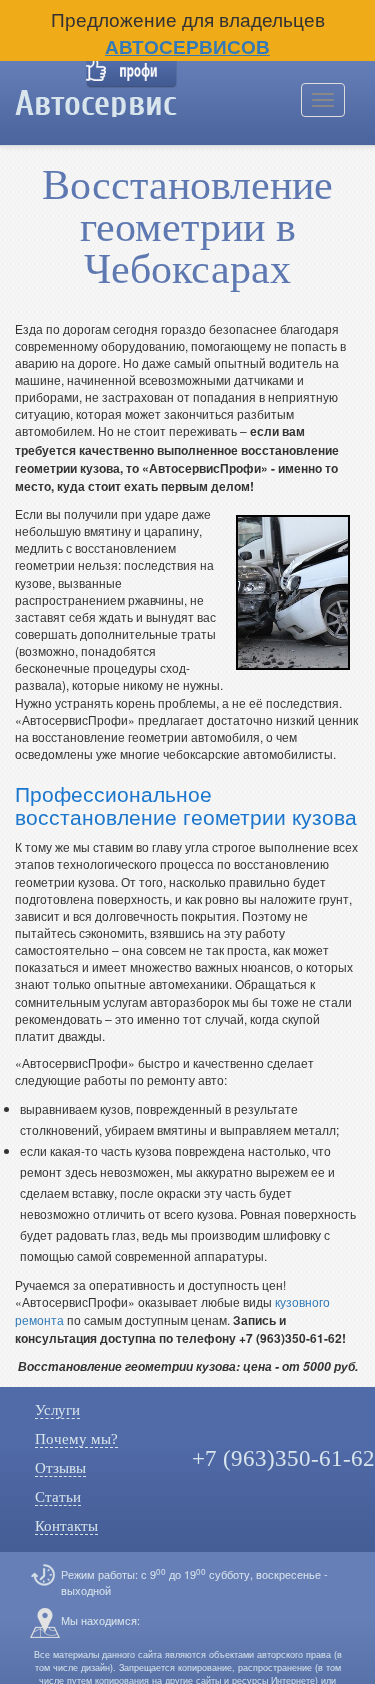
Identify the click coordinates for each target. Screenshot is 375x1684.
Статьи (58, 1497)
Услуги (57, 1410)
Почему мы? (76, 1439)
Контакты (66, 1526)
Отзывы (60, 1468)
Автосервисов (187, 46)
